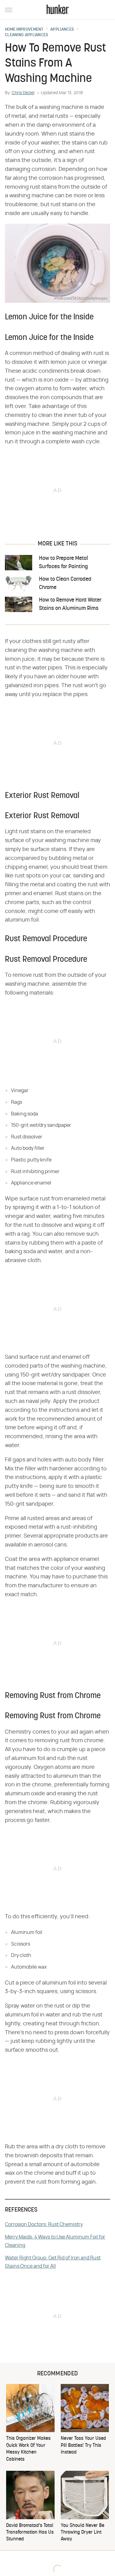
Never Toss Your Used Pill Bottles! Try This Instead (83, 2445)
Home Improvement (24, 30)
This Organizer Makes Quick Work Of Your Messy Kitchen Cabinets (28, 2449)
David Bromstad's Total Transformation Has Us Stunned (30, 2533)
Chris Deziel (23, 93)
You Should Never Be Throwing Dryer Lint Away (82, 2533)
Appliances (62, 30)
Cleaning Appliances (27, 35)
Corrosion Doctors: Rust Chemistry (44, 2224)
